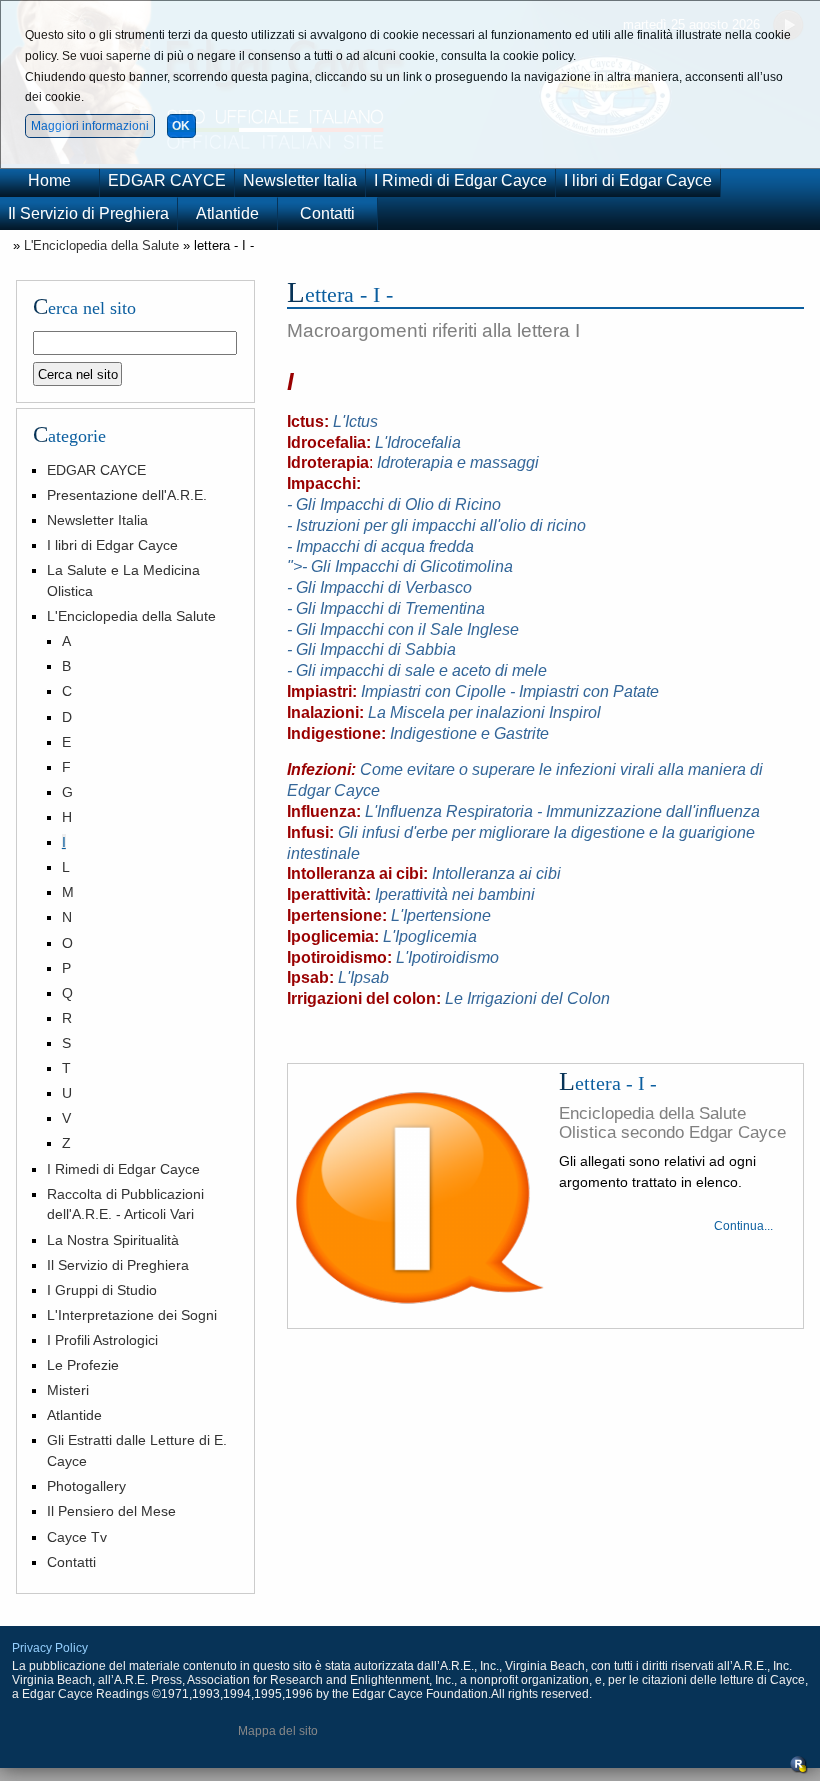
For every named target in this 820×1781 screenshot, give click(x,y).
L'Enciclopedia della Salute (101, 245)
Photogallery (86, 1486)
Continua (739, 1226)
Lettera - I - (608, 1083)
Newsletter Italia (300, 180)
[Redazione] (799, 1770)
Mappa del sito (278, 1731)
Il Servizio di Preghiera (88, 213)
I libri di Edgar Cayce (638, 180)
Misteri (68, 1390)
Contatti (327, 213)
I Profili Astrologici (102, 1340)
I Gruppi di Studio (102, 1290)
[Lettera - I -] (420, 1199)
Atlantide (227, 213)
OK (181, 126)
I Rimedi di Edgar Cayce (460, 180)
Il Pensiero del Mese (111, 1511)
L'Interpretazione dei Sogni (132, 1315)
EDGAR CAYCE (167, 180)
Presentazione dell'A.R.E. (127, 495)
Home (49, 180)
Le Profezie (83, 1365)
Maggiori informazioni (90, 126)
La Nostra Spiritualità (113, 1240)
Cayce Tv (77, 1537)
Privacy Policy (50, 1648)
